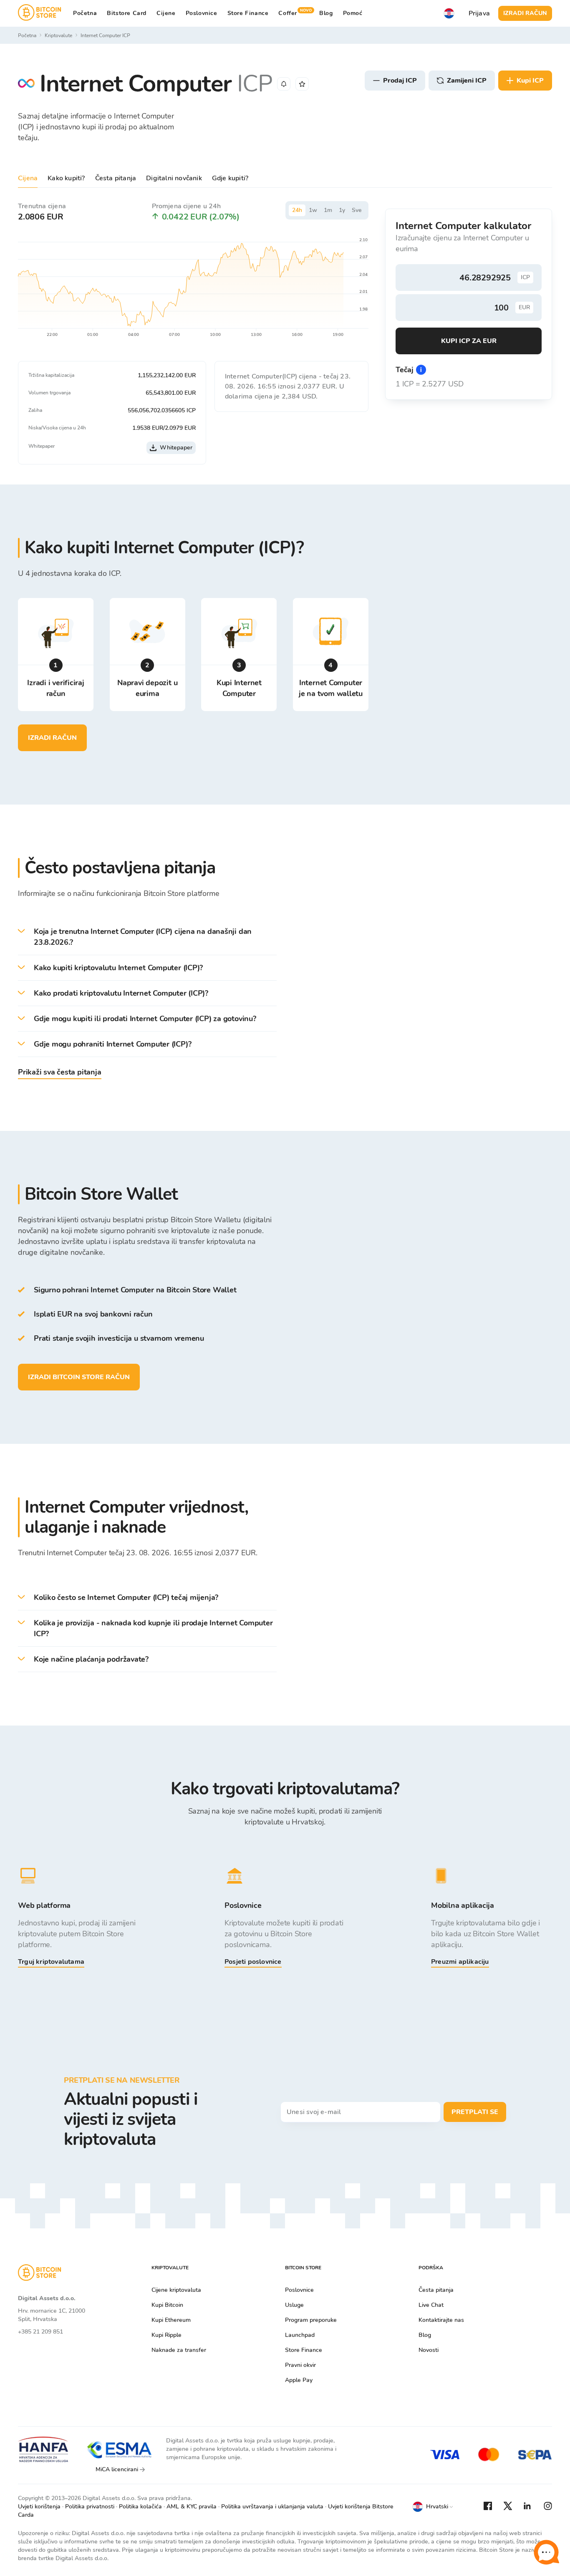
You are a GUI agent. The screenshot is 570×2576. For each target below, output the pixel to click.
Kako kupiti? (66, 178)
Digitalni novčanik (174, 178)
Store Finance (248, 13)
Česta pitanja (116, 178)
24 (297, 210)
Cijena (28, 178)
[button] (147, 937)
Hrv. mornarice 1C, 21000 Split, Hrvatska (52, 2315)
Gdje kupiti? (230, 178)
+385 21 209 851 (40, 2332)
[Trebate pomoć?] (546, 2552)
